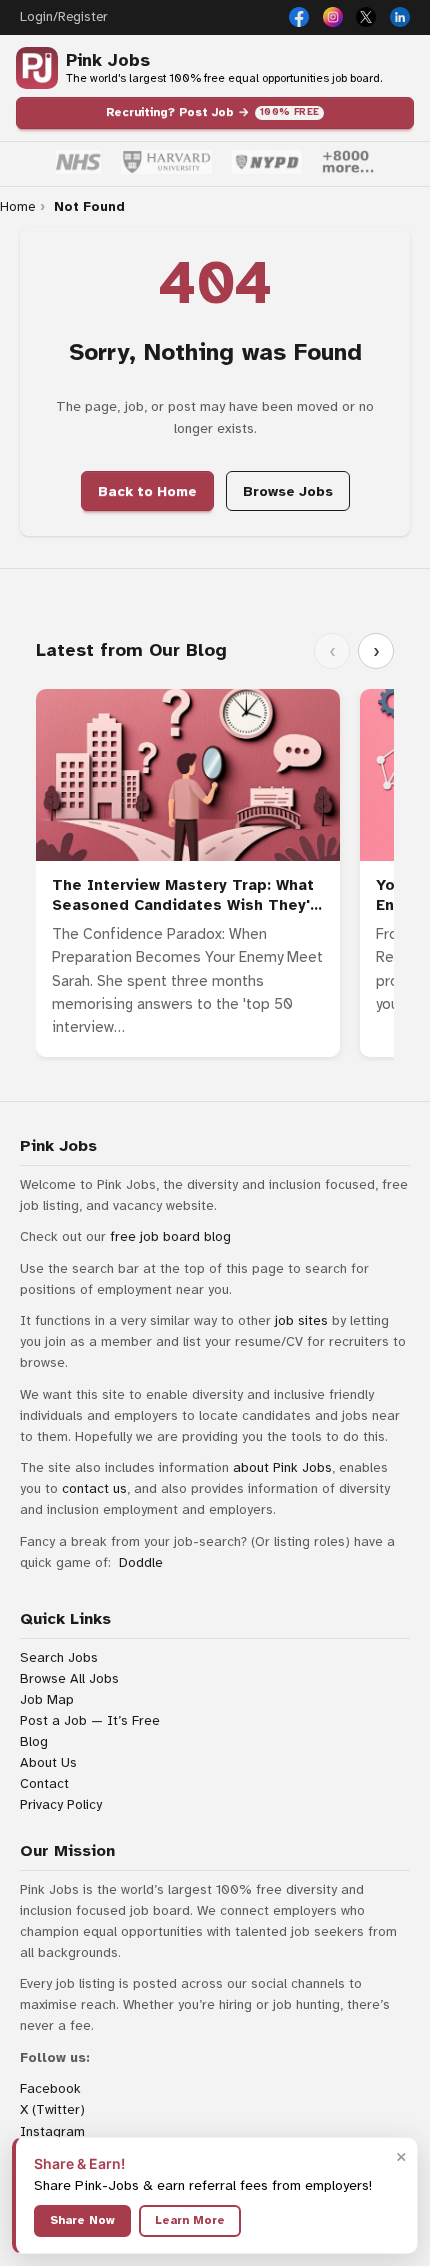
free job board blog (170, 1236)
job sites (301, 1320)
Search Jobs (59, 1657)
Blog (34, 1741)
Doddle (141, 1562)
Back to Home (147, 491)
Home (17, 207)
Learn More (190, 2220)
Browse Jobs (288, 491)
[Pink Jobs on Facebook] (299, 17)
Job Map (47, 1699)
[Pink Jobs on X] (366, 17)
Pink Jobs (108, 60)
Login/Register (63, 17)
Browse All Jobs (69, 1678)
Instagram (52, 2131)
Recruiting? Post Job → (213, 112)
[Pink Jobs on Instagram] (333, 17)
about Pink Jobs (282, 1467)
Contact (44, 1783)
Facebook (50, 2088)
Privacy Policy (61, 1804)
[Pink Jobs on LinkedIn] (400, 17)
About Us (48, 1762)
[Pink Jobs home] (37, 68)
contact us (94, 1488)
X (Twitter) (52, 2109)
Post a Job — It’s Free (90, 1720)
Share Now (82, 2220)
